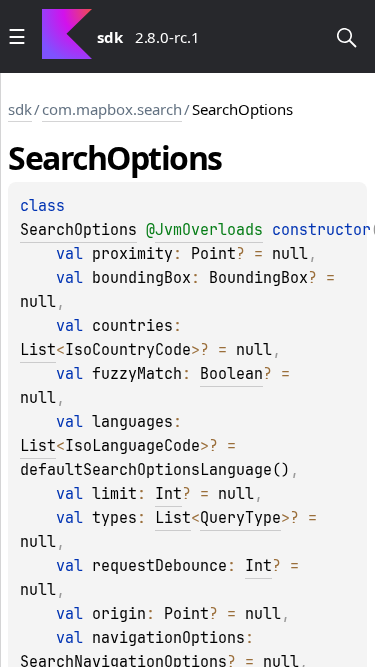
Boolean (231, 374)
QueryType (240, 518)
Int (168, 494)
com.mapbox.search (112, 109)
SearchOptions (78, 230)
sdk (20, 109)
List (38, 350)
